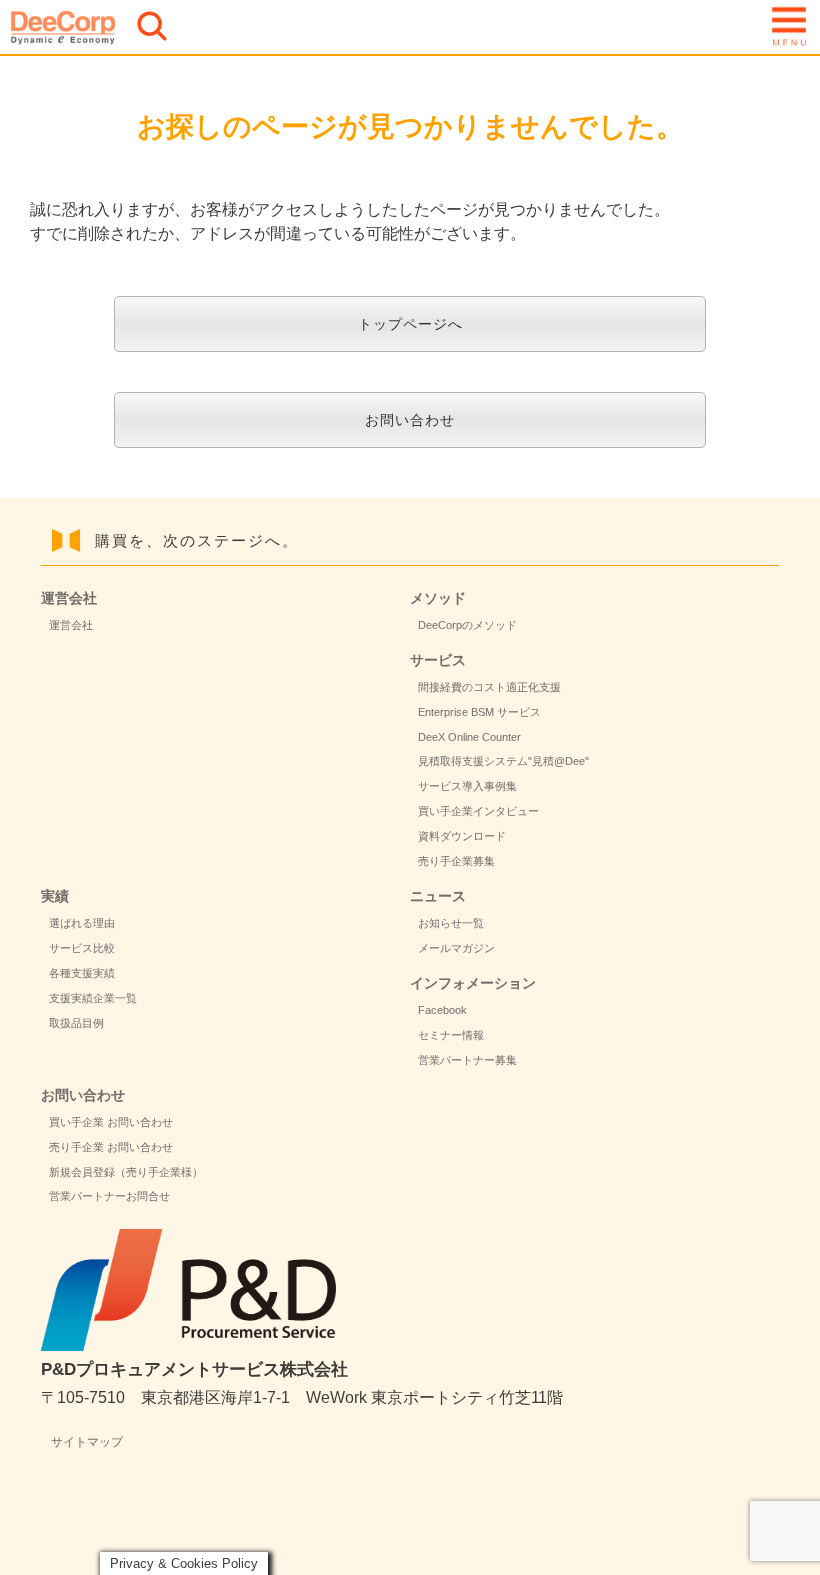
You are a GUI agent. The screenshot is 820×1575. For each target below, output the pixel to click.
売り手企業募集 (456, 861)
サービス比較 (82, 948)
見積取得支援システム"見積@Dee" (503, 761)
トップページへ (410, 324)
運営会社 (71, 625)
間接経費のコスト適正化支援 (489, 687)
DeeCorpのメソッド (467, 625)
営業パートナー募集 (467, 1060)
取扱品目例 (76, 1023)
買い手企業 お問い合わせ (111, 1122)
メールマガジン (456, 948)
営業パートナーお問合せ (109, 1196)
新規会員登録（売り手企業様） (126, 1172)
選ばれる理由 (82, 923)
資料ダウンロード (462, 836)
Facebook (442, 1010)
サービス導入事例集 (467, 786)
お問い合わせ (410, 420)
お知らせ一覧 (451, 923)
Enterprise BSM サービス (479, 712)
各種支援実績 (82, 973)
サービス (438, 660)
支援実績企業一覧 (93, 998)
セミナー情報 (451, 1035)
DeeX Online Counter (469, 737)
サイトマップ (87, 1442)
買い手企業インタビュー (478, 811)
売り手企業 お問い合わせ (111, 1147)
